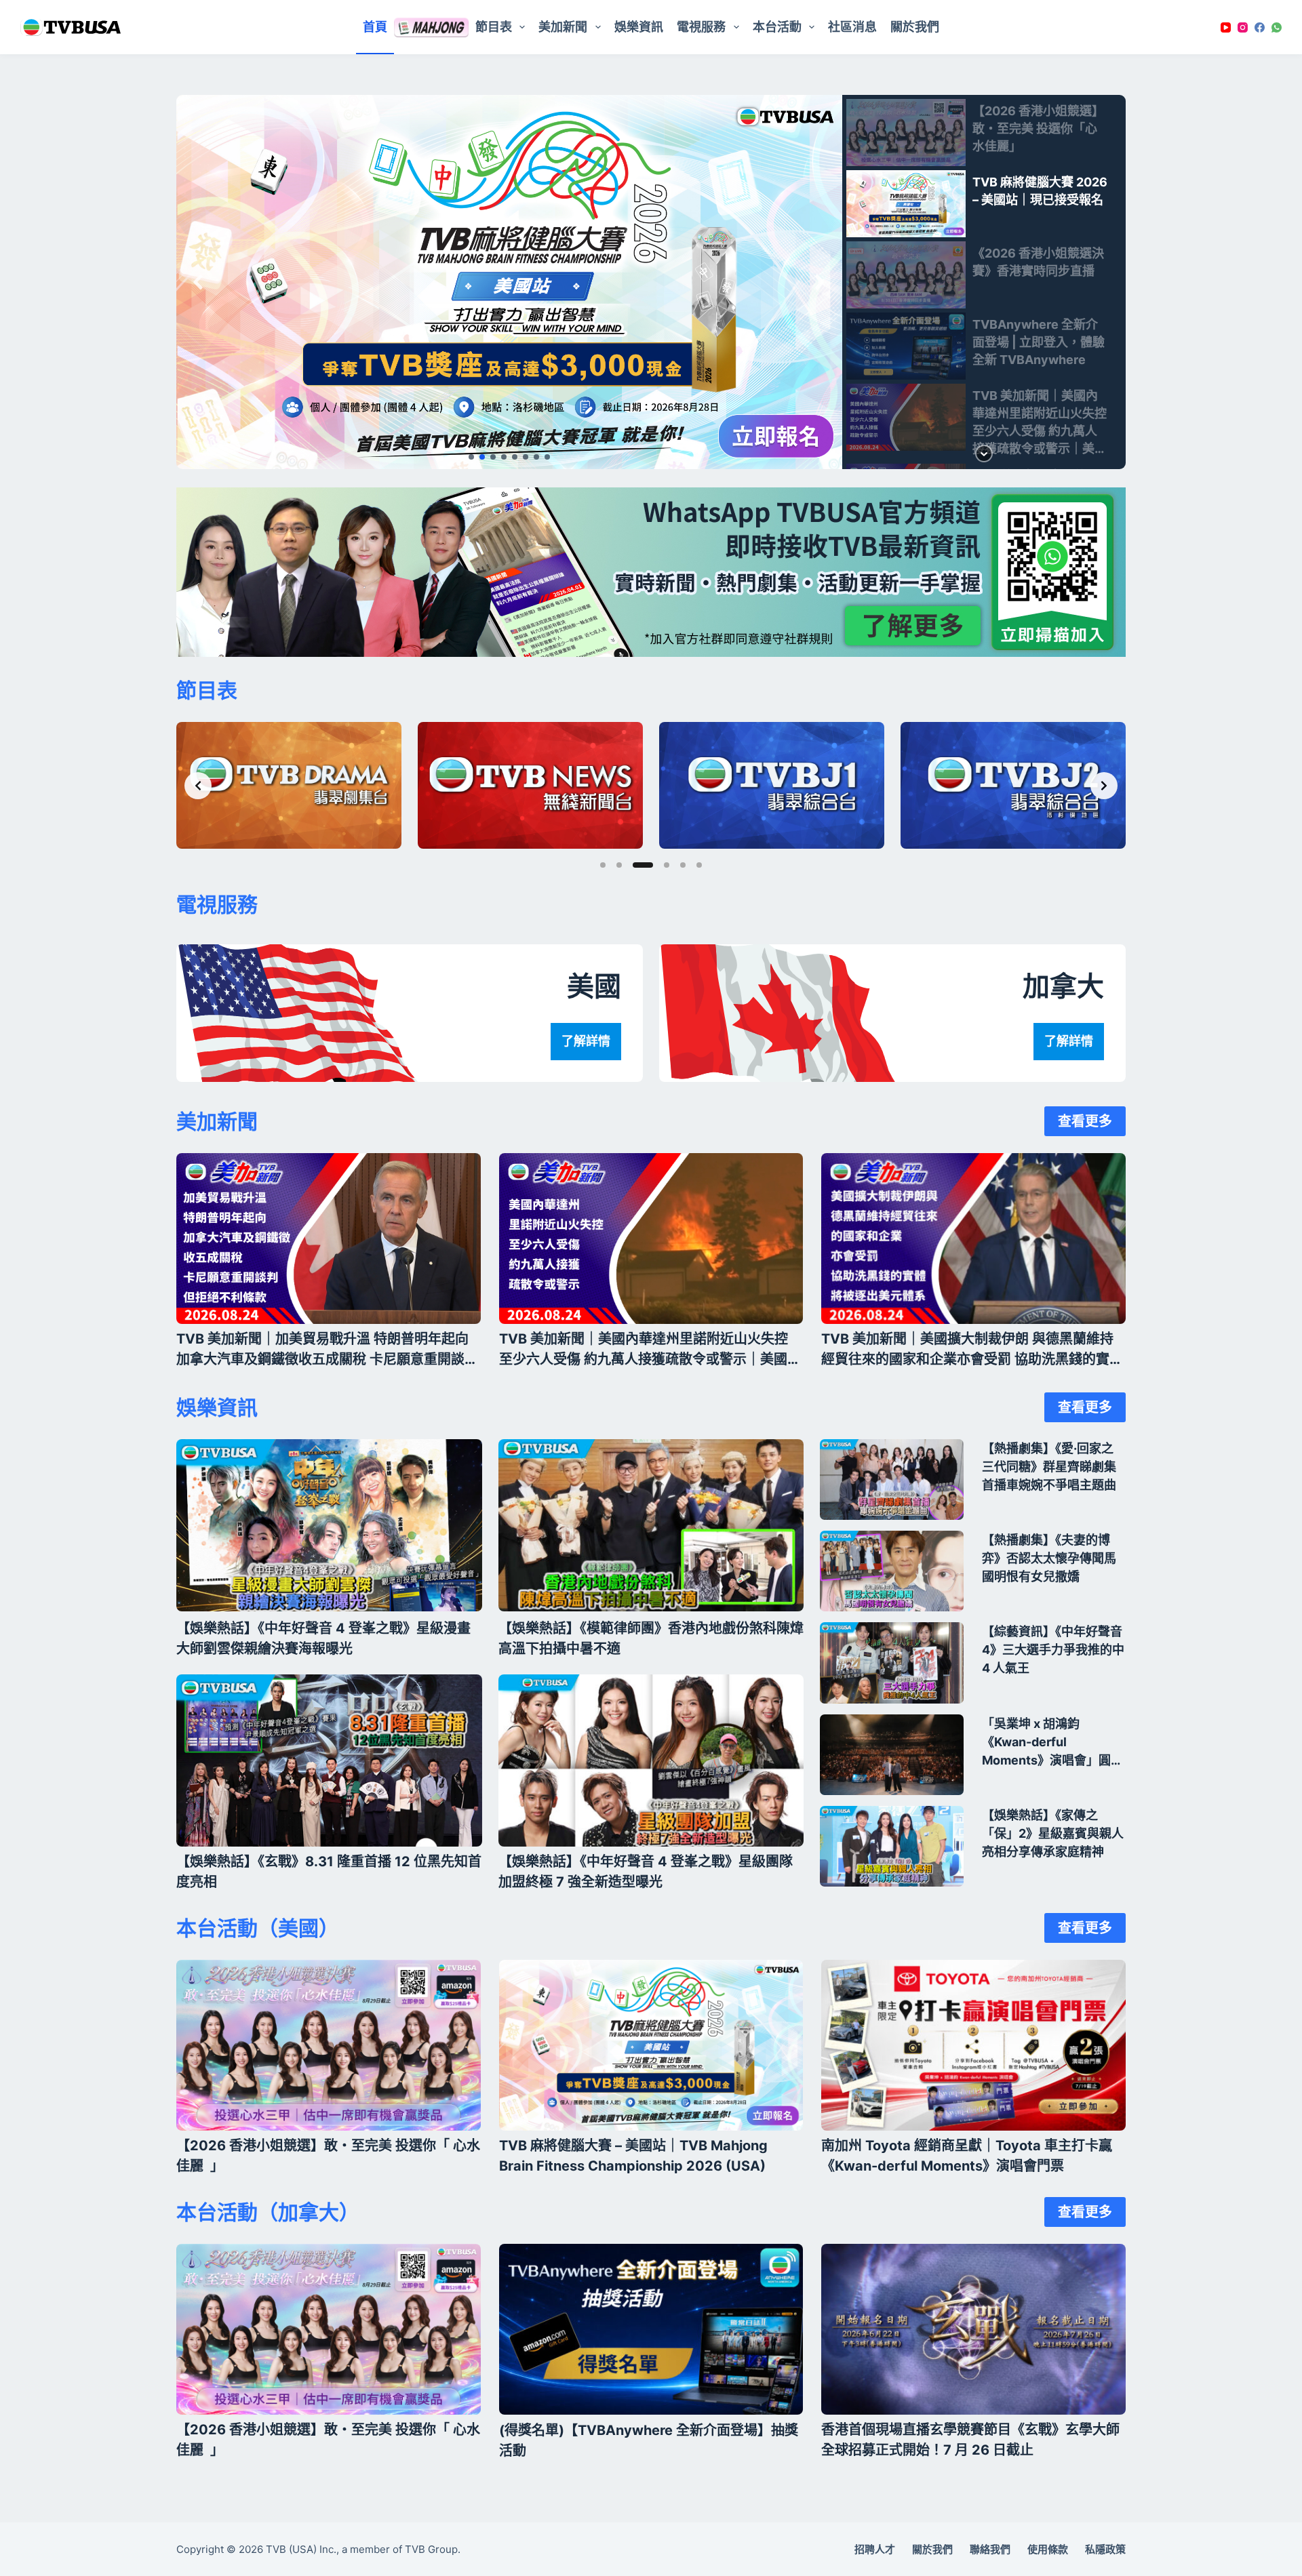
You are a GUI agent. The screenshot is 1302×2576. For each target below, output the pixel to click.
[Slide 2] (619, 865)
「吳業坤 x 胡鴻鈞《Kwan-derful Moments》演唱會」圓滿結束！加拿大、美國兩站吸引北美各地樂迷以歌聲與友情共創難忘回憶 (1052, 1743)
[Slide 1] (603, 865)
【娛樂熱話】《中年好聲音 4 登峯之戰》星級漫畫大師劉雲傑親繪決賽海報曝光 (323, 1638)
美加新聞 (563, 27)
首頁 (375, 27)
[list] (651, 572)
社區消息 (852, 27)
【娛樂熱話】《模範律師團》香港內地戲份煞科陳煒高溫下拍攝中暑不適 (651, 1638)
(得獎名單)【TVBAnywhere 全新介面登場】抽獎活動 (649, 2440)
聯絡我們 (990, 2549)
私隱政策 (1105, 2549)
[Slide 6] (699, 865)
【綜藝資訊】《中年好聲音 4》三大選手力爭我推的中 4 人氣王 (1053, 1650)
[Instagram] (1243, 27)
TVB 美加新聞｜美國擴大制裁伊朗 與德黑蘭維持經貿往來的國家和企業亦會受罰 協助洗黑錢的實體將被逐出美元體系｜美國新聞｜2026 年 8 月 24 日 (972, 1350)
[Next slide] (1104, 786)
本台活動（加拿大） (268, 2212)
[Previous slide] (198, 786)
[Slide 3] (643, 865)
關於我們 (915, 27)
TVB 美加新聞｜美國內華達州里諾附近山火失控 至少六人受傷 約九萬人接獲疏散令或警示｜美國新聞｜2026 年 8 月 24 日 (650, 1350)
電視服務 (217, 904)
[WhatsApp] (1277, 27)
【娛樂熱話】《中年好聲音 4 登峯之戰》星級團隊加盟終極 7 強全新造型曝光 (646, 1872)
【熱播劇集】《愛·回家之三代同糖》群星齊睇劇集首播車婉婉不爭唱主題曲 (1049, 1467)
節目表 (494, 27)
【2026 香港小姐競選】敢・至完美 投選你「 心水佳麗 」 (328, 2156)
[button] (509, 282)
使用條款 (1048, 2549)
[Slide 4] (667, 865)
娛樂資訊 (639, 27)
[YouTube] (1226, 27)
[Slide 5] (683, 865)
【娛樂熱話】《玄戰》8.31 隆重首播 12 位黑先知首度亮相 (329, 1872)
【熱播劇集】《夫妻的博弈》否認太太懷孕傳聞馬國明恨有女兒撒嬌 (1049, 1558)
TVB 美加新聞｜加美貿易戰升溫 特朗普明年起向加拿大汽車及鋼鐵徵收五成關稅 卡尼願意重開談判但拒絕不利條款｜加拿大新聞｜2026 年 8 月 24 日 (327, 1350)
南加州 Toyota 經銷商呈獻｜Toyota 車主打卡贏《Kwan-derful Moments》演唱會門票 (967, 2156)
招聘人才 (875, 2549)
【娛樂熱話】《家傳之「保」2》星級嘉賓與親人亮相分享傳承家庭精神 (1053, 1833)
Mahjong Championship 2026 (431, 27)
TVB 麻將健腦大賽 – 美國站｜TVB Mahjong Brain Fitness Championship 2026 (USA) (633, 2156)
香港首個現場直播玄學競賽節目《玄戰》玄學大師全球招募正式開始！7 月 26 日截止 (970, 2440)
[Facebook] (1260, 27)
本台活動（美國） (258, 1928)
